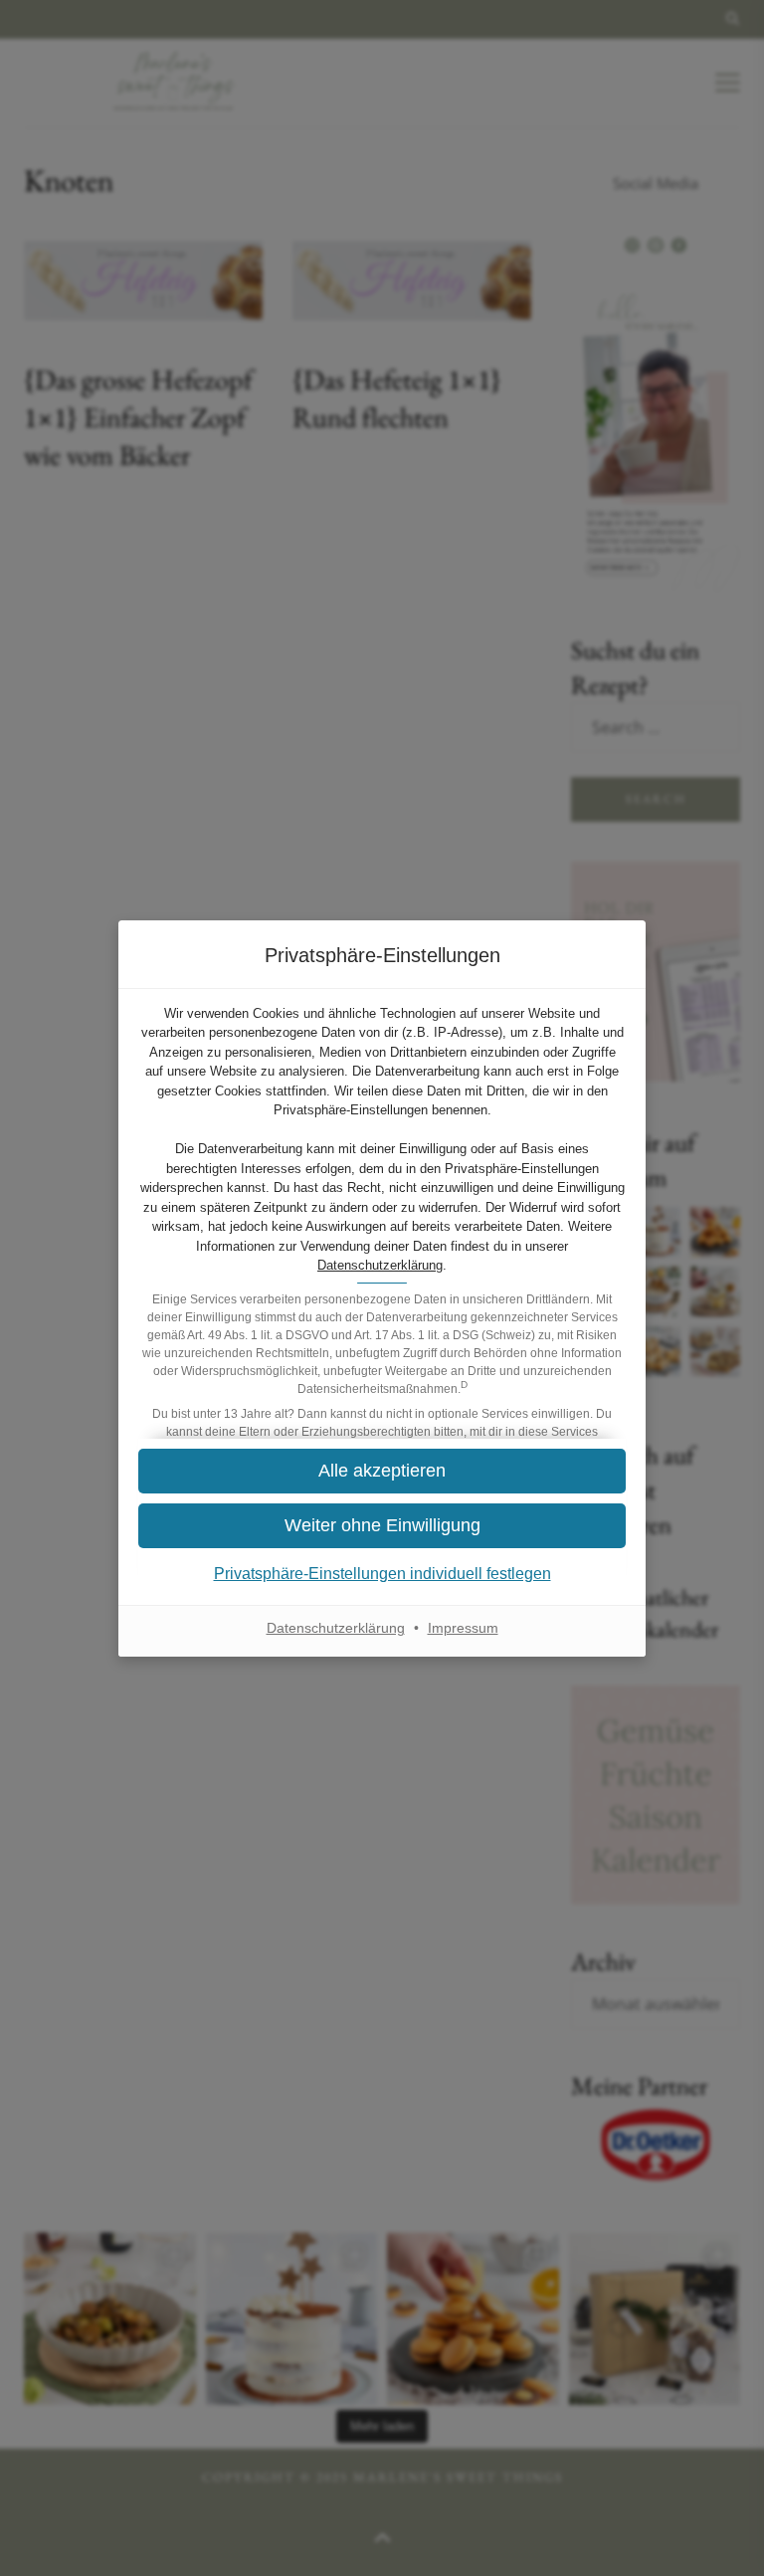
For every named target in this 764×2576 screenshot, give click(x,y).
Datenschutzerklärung (380, 1265)
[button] (382, 1526)
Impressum (463, 1628)
